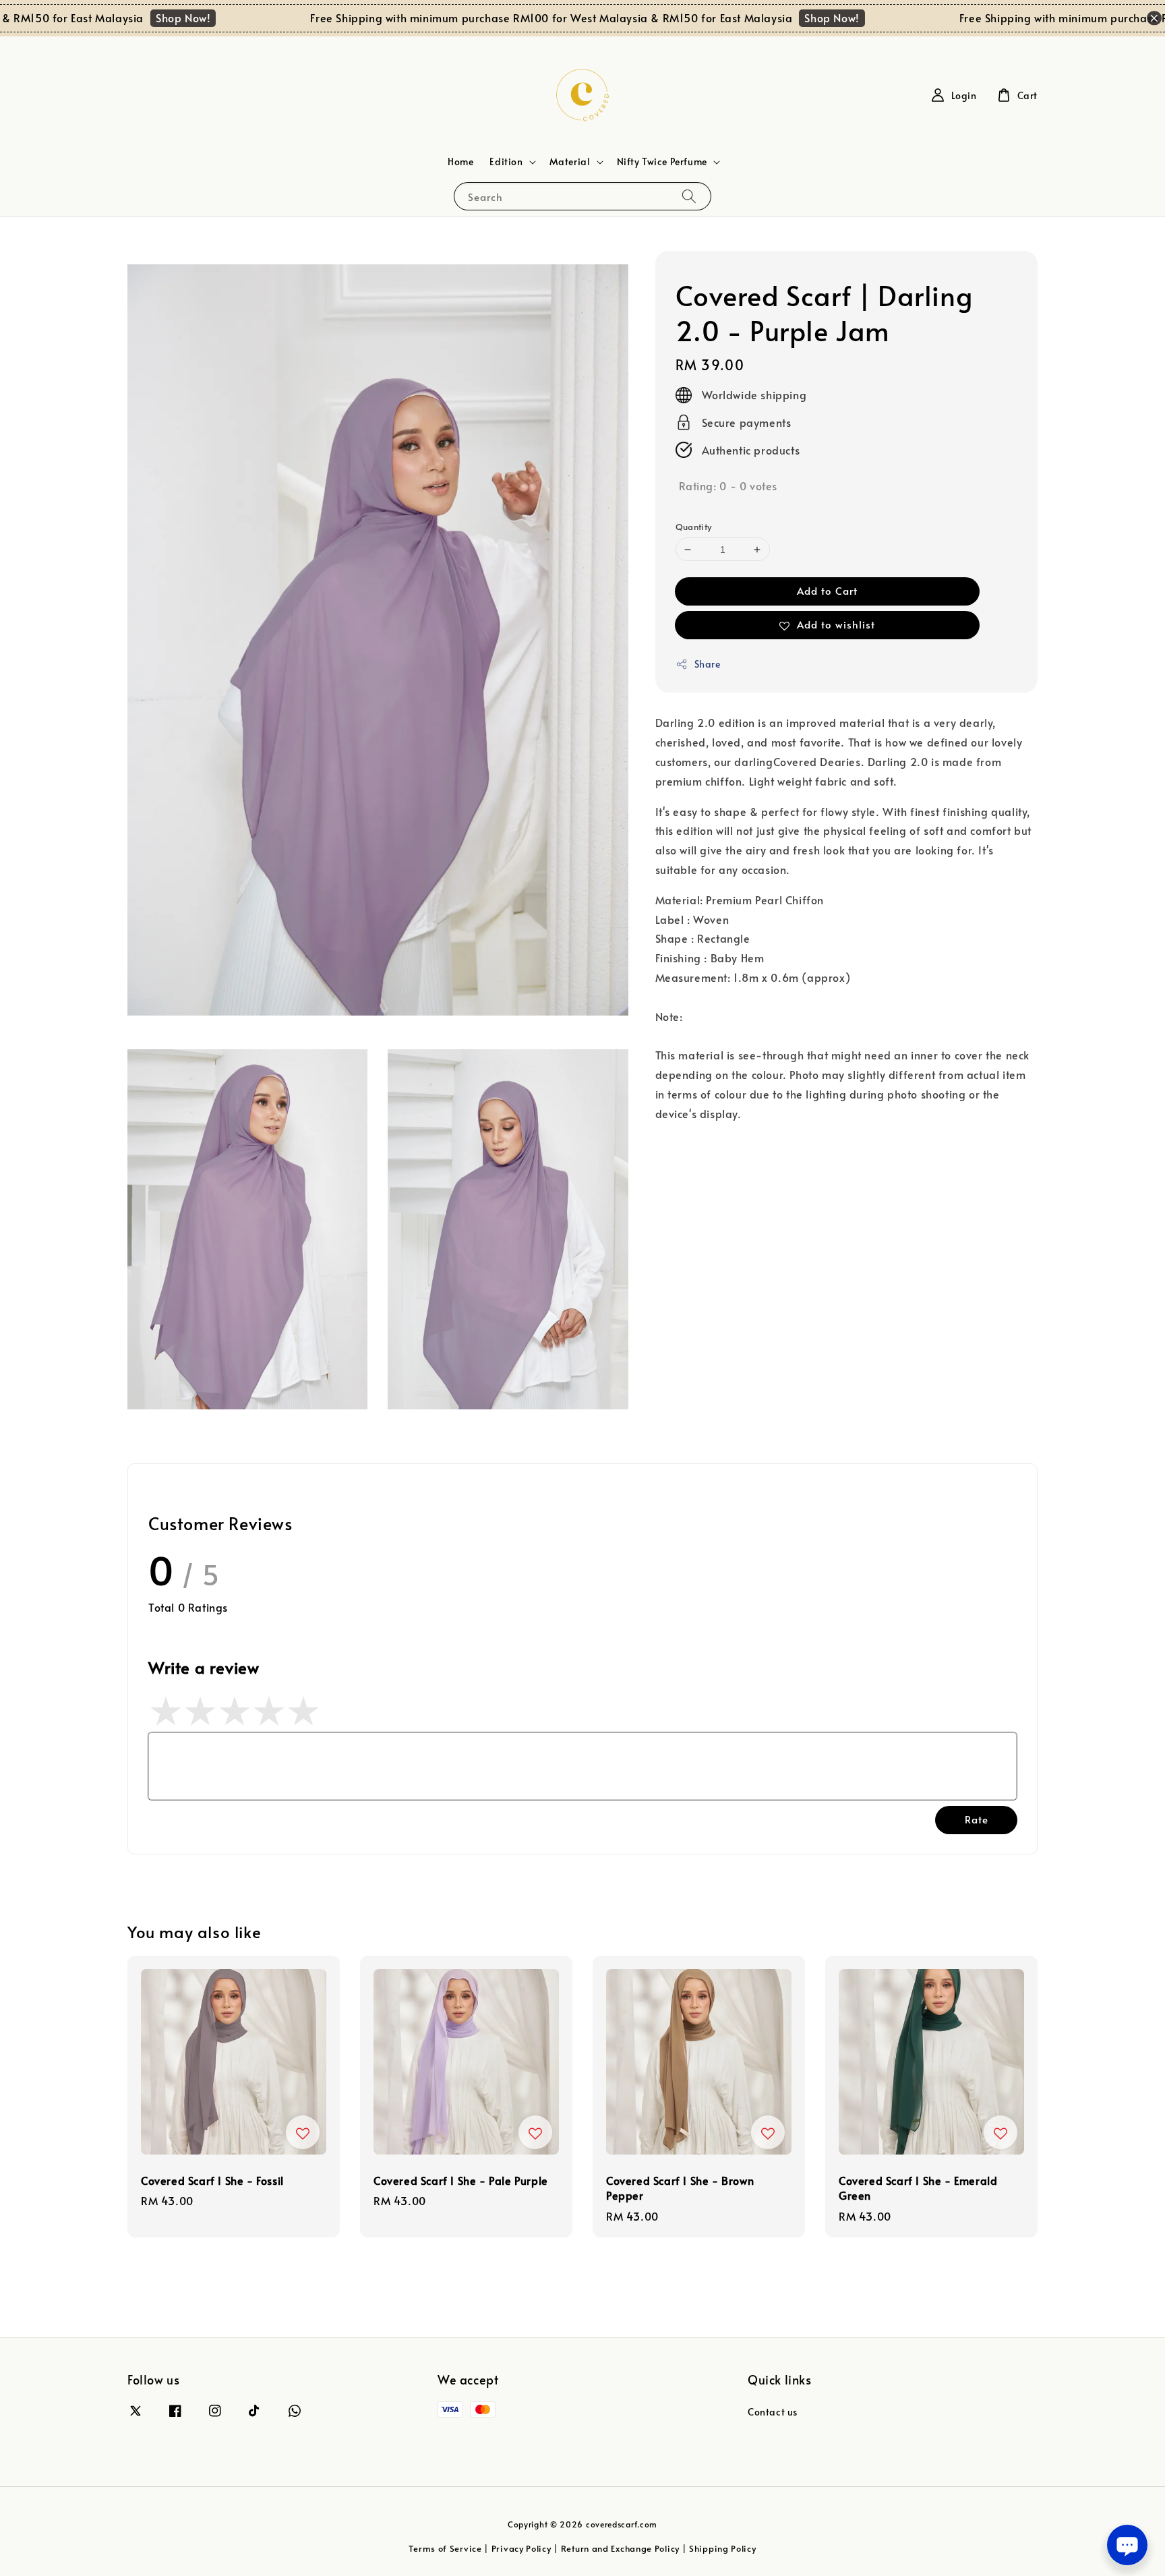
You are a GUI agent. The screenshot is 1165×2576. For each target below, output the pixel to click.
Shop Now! (130, 18)
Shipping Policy (723, 2548)
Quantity (694, 527)
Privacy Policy (521, 2548)
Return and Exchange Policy (620, 2548)
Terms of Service (445, 2548)
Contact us (773, 2412)
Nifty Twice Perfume (662, 162)
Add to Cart (827, 590)
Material (570, 162)
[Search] (689, 196)
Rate (977, 1819)
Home (460, 162)
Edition (506, 162)
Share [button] (708, 664)
